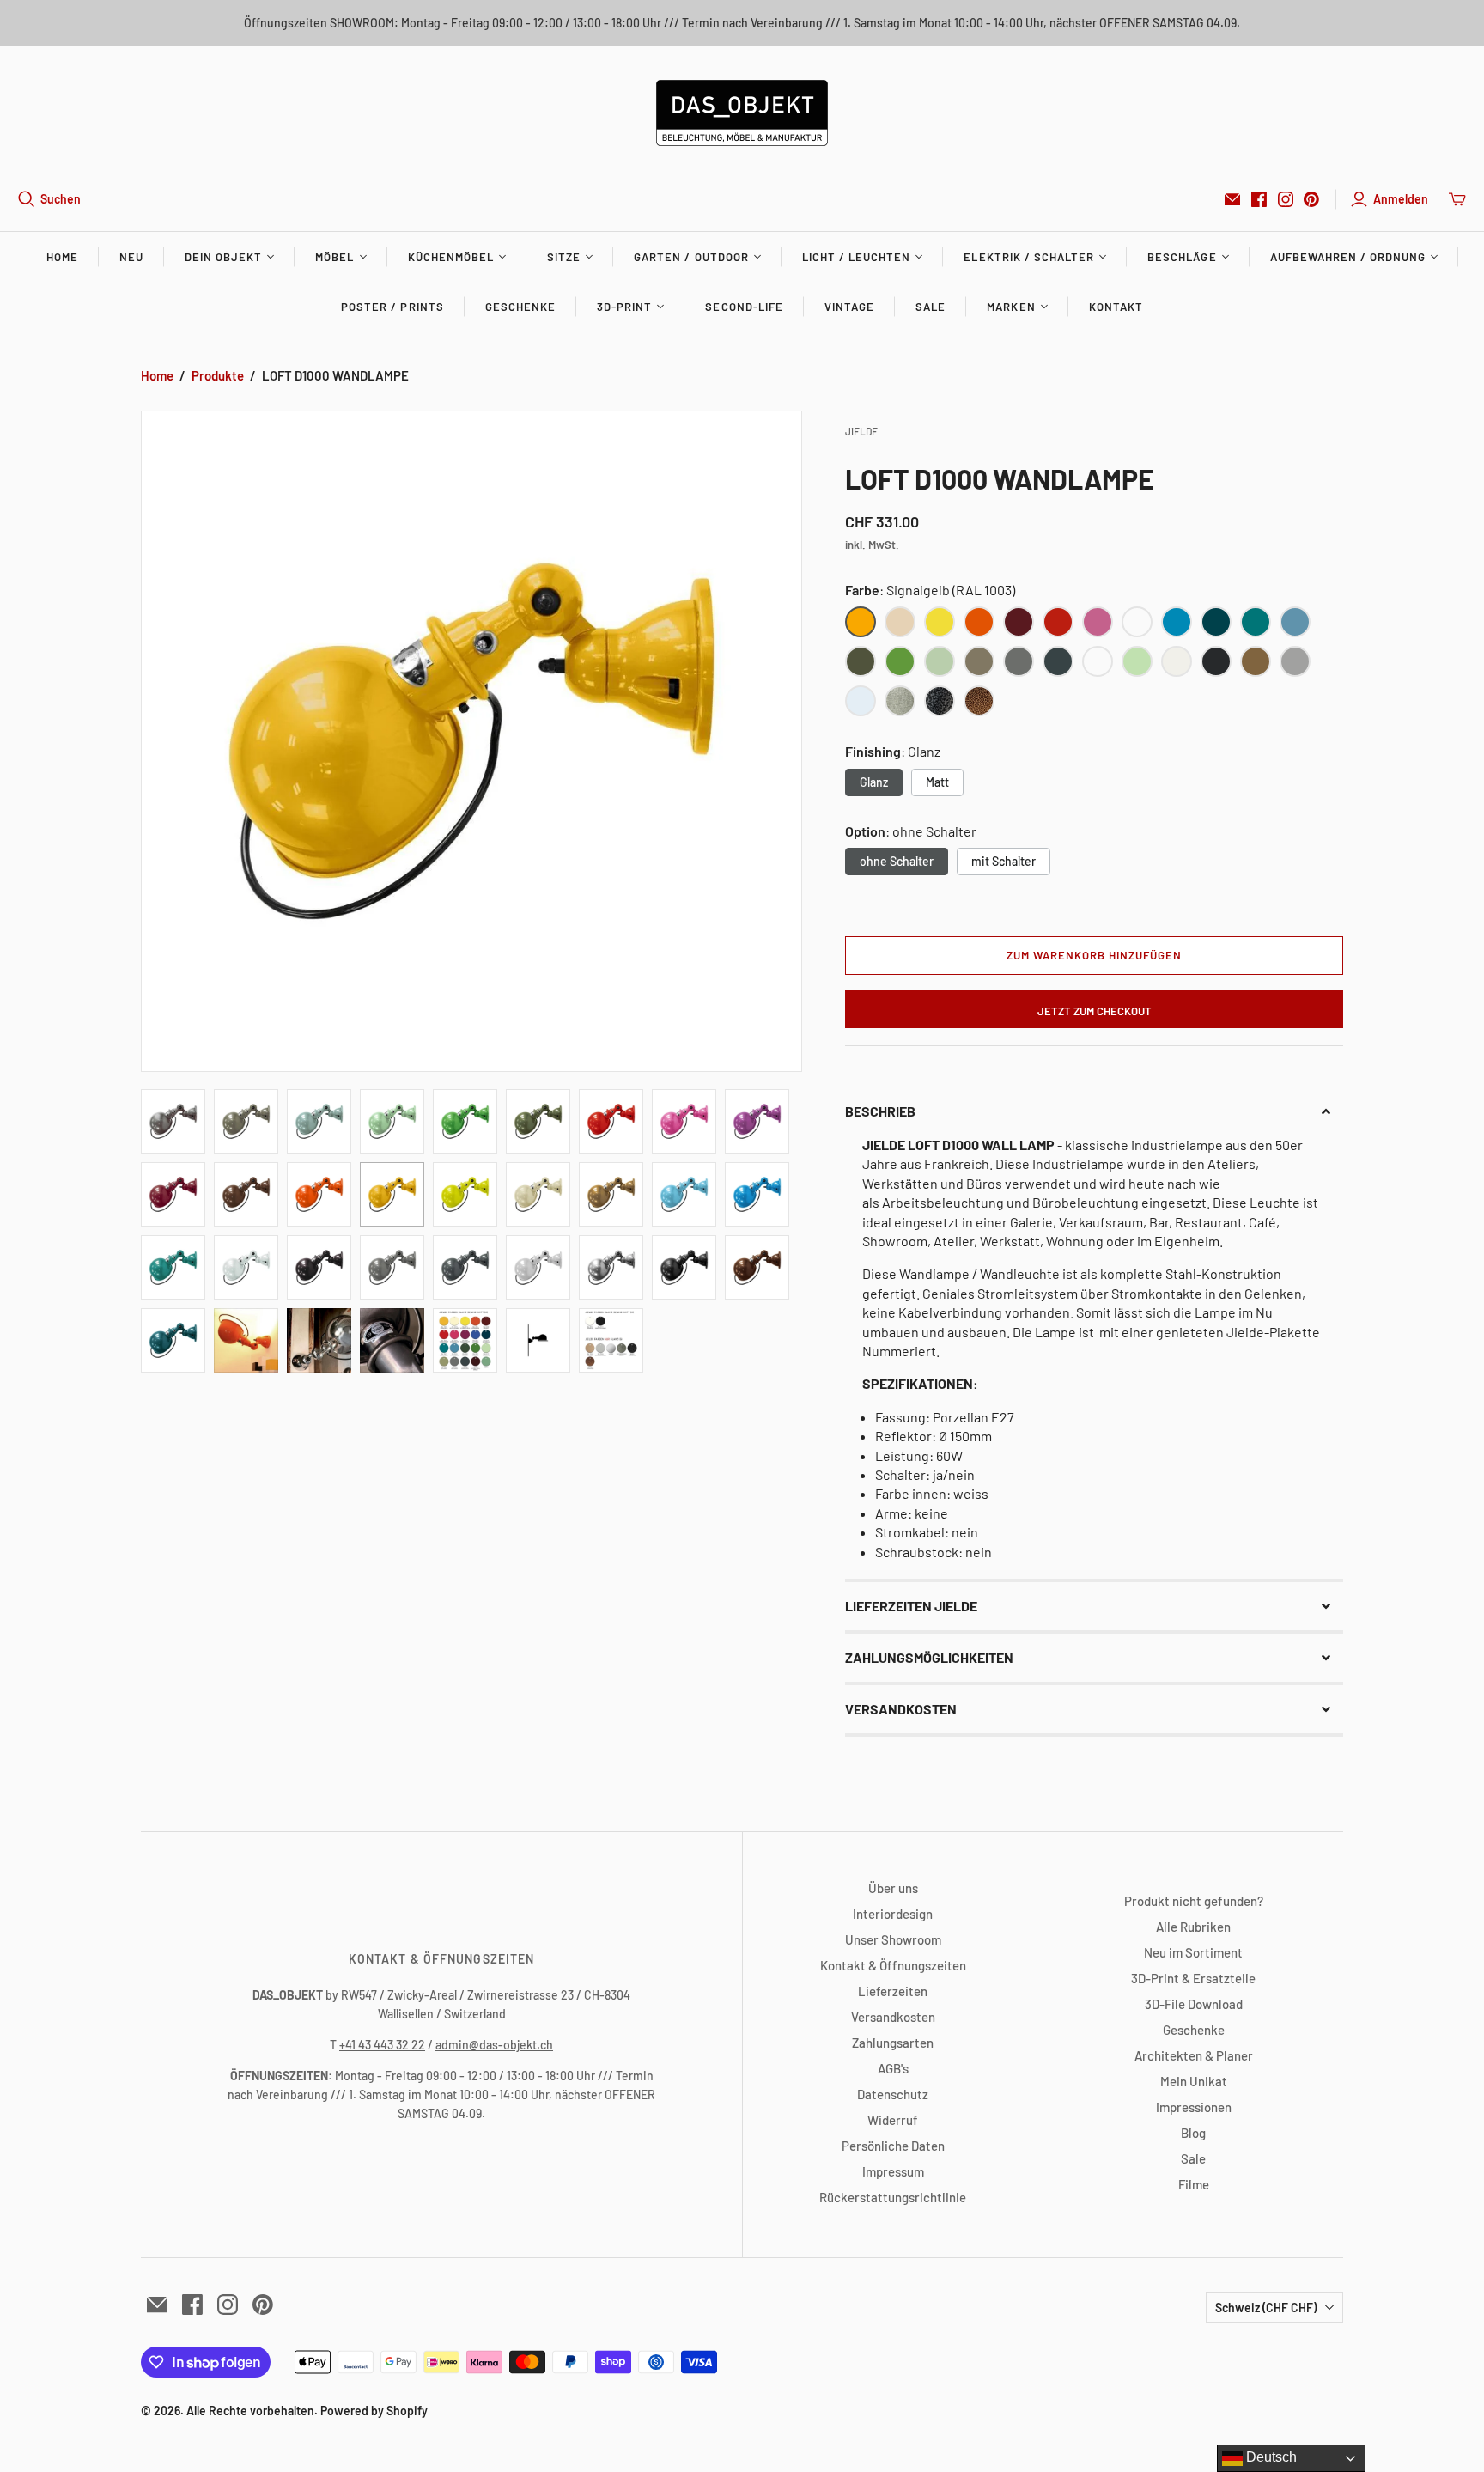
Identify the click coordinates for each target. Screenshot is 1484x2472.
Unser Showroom (893, 1939)
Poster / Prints (392, 307)
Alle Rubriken (1193, 1927)
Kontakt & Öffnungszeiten (893, 1965)
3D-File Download (1194, 2004)
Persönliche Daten (893, 2146)
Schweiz (1266, 2308)
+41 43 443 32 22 (382, 2045)
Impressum (893, 2171)
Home (62, 257)
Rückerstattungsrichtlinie (893, 2197)
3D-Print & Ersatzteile (1193, 1978)
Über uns (893, 1888)
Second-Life (744, 307)
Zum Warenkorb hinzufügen (1095, 955)
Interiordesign (893, 1914)
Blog (1193, 2133)
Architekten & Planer (1194, 2055)
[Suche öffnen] (27, 199)
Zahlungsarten (893, 2043)
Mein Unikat (1194, 2081)
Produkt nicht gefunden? (1194, 1901)
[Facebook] (1259, 199)
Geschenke (520, 307)
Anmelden (1401, 199)
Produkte (218, 375)
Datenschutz (893, 2094)
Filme (1194, 2184)
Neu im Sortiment (1193, 1952)
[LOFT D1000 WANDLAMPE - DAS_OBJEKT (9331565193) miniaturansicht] (173, 1121)
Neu (131, 257)
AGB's (893, 2068)
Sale (931, 307)
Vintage (849, 307)
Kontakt (1116, 307)
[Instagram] (1286, 199)
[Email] (1232, 199)
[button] (1094, 1111)
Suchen (61, 199)
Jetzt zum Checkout (1095, 1011)
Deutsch (1270, 2457)
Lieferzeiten (893, 1991)
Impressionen (1194, 2107)
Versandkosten (893, 2017)
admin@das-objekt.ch (494, 2045)
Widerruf (893, 2120)
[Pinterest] (1311, 199)
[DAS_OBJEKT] (742, 113)
